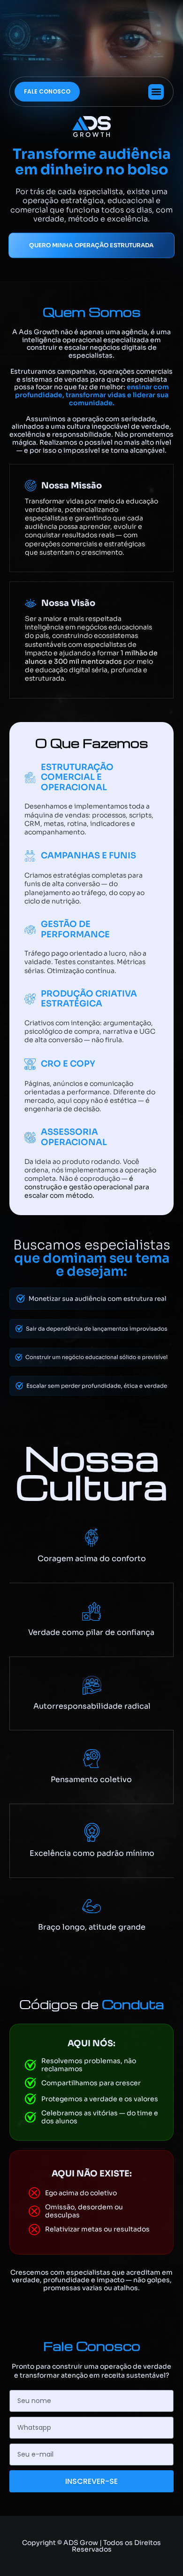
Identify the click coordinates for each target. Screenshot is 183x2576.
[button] (156, 92)
